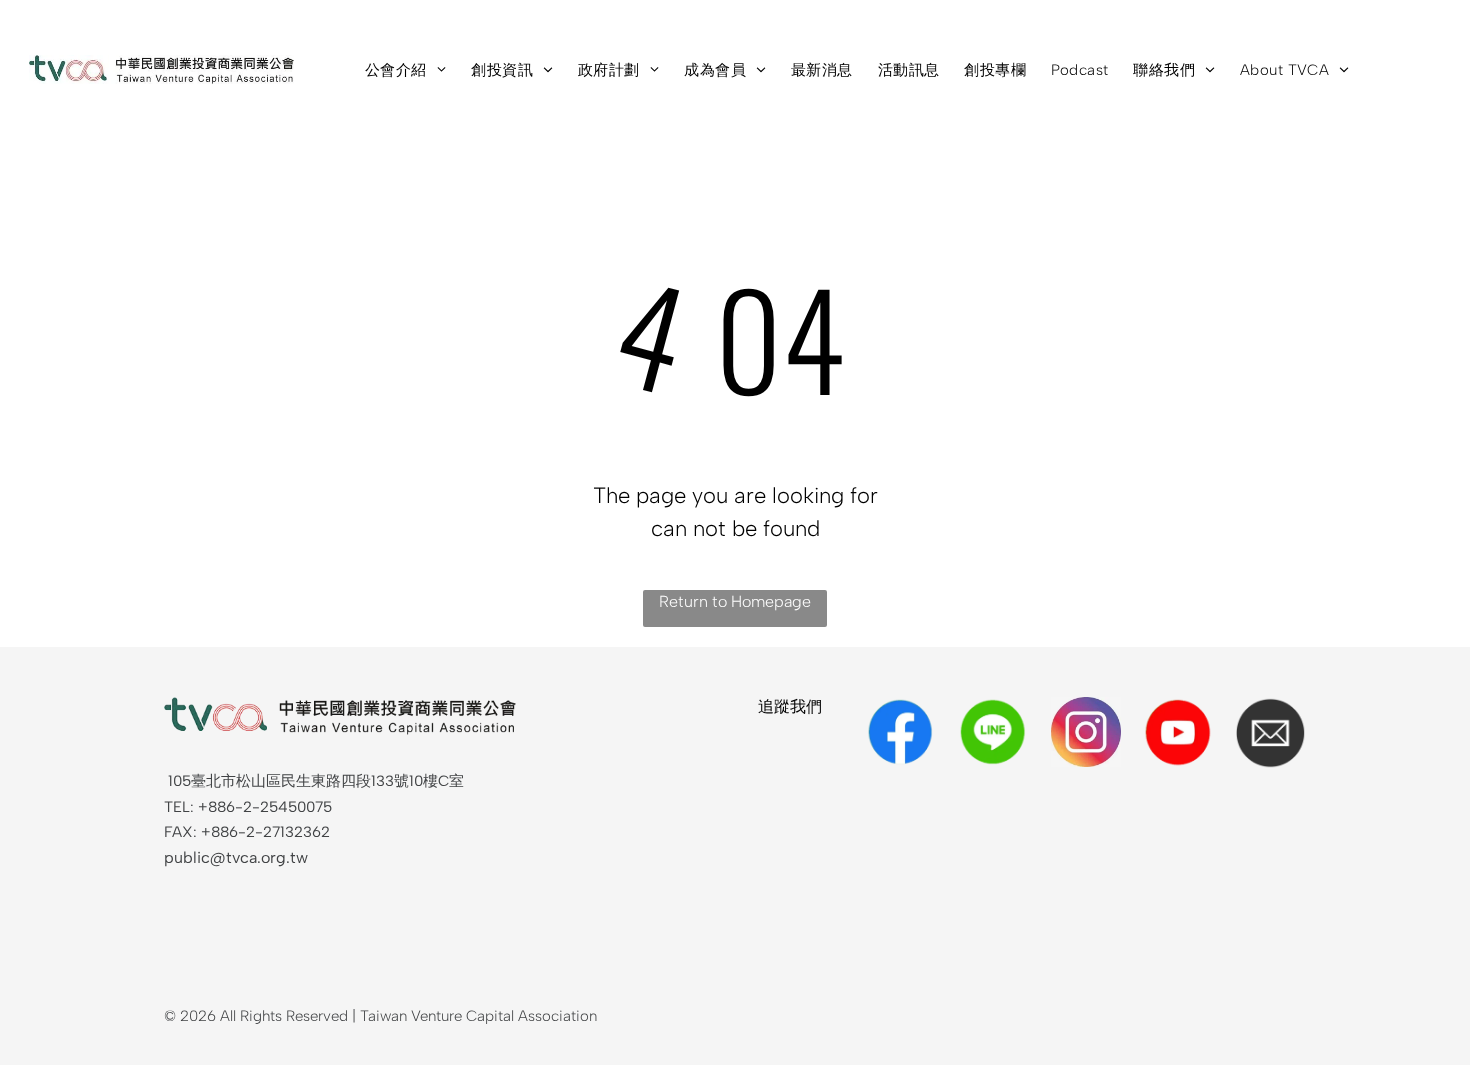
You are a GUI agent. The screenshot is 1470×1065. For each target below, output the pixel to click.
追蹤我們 (790, 706)
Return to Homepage (735, 601)
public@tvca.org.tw (236, 857)
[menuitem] (418, 70)
